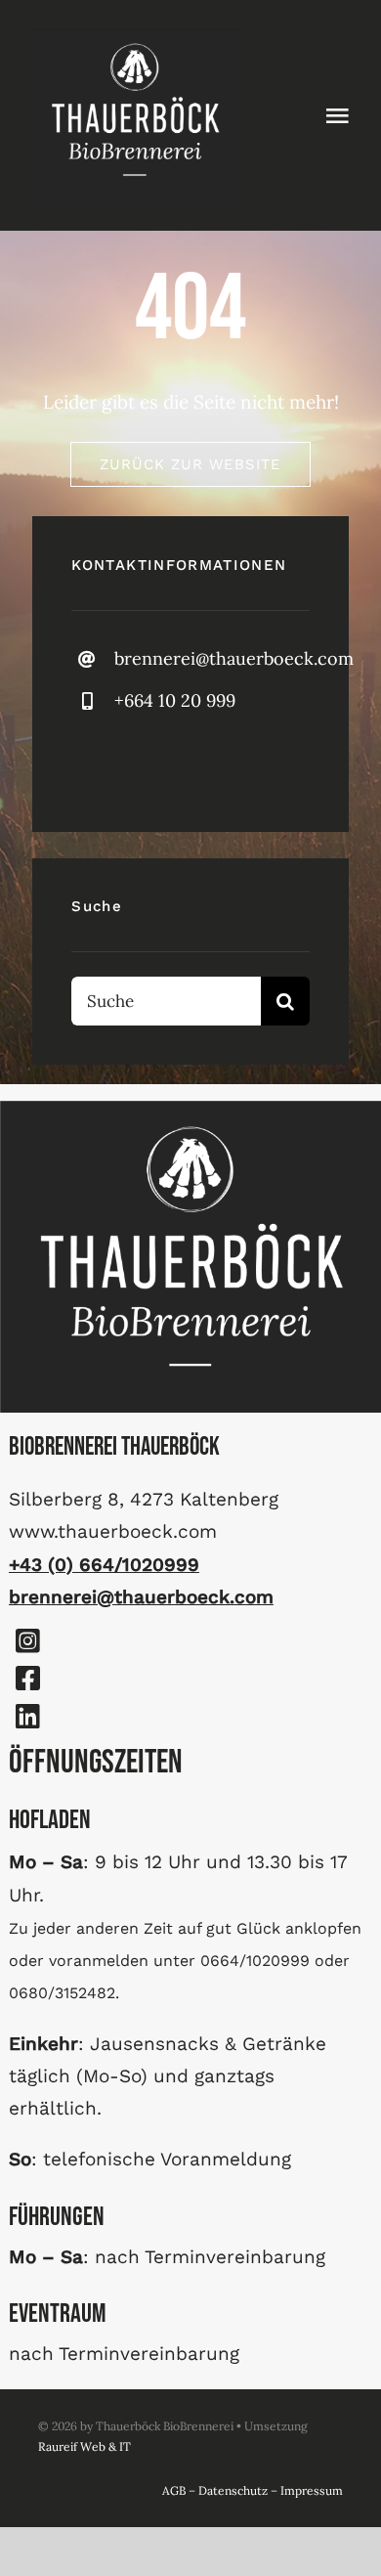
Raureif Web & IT (85, 2446)
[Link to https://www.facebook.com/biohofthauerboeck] (27, 1679)
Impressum (312, 2490)
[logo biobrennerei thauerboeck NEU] (135, 38)
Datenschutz (233, 2490)
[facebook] (93, 763)
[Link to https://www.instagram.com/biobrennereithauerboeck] (27, 1641)
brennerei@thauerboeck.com (234, 658)
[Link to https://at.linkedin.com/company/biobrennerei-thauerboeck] (27, 1717)
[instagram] (147, 763)
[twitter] (201, 763)
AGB (174, 2490)
